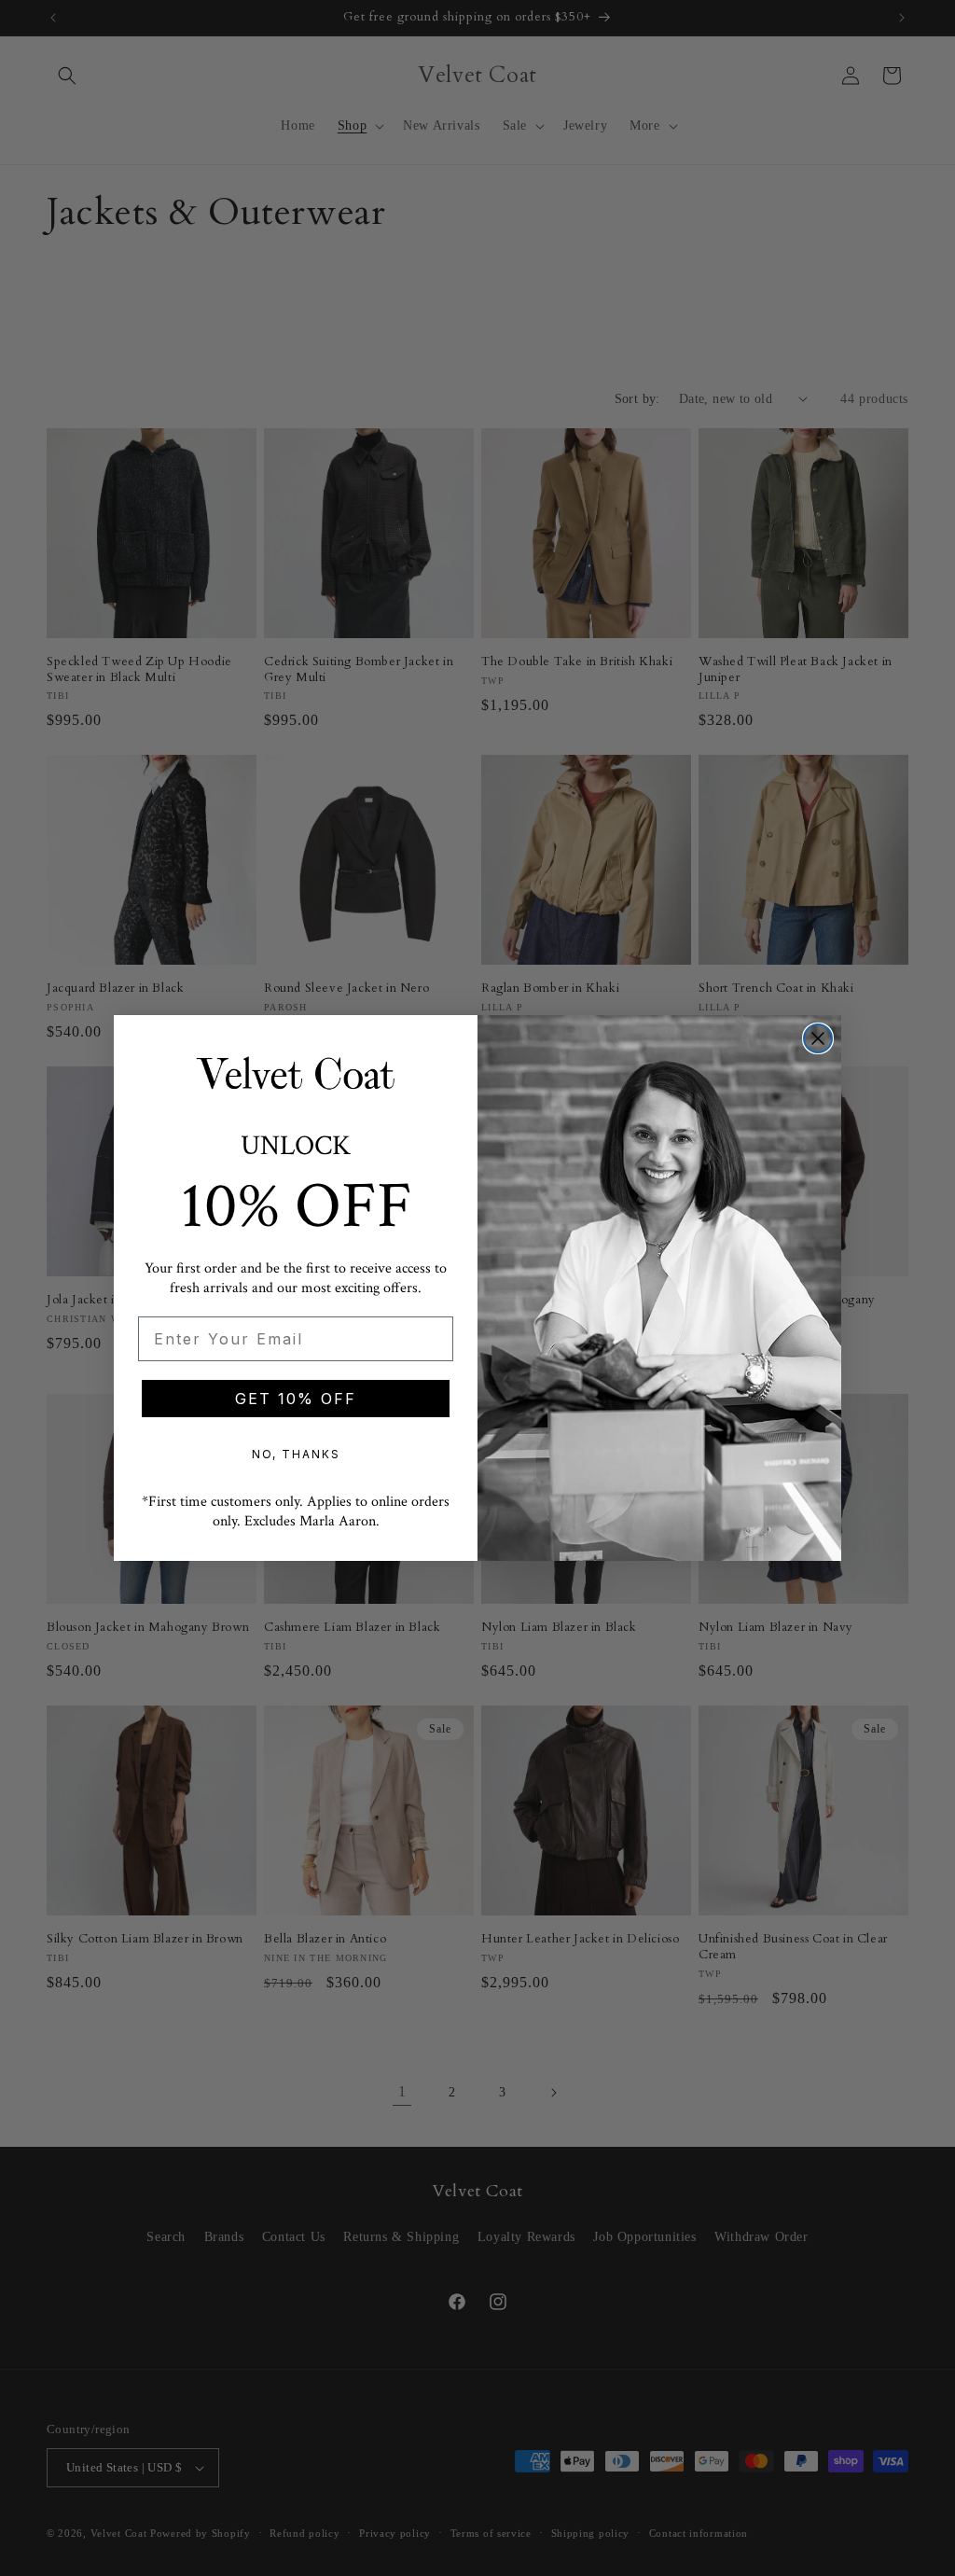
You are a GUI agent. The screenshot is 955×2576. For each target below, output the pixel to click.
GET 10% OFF (296, 1399)
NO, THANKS (296, 1454)
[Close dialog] (818, 1038)
